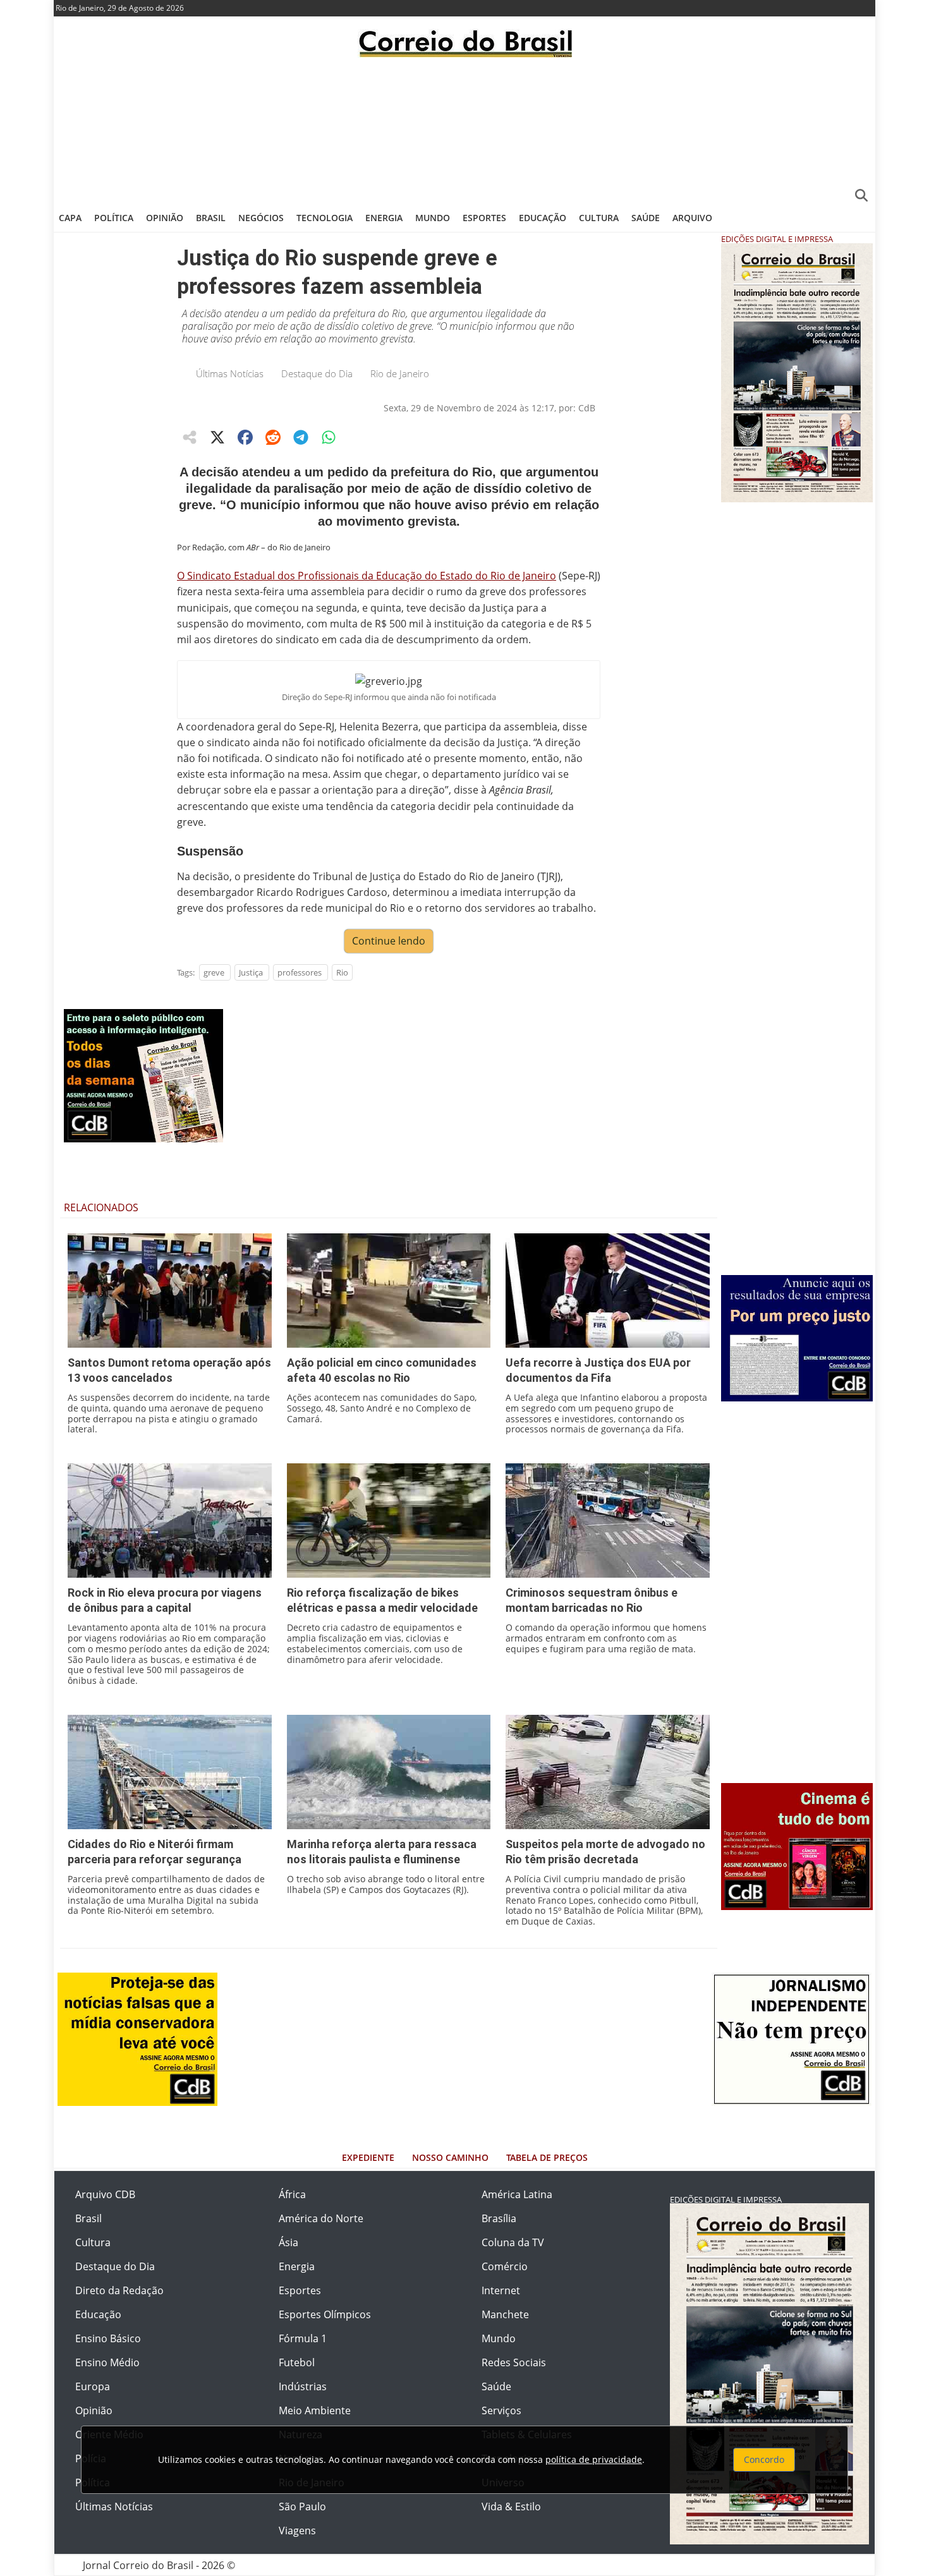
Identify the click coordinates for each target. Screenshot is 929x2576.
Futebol (297, 2362)
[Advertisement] (464, 130)
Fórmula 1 (303, 2338)
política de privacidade (594, 2459)
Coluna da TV (513, 2242)
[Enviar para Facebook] (245, 437)
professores (300, 972)
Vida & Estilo (511, 2506)
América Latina (517, 2194)
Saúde (646, 218)
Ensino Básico (108, 2338)
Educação (543, 218)
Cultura (599, 218)
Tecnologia (325, 218)
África (292, 2194)
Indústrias (303, 2386)
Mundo (433, 218)
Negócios (261, 218)
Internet (501, 2290)
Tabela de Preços (547, 2157)
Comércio (505, 2266)
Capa (70, 218)
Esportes (484, 218)
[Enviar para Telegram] (301, 437)
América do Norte (321, 2218)
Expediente (368, 2157)
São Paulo (302, 2506)
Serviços (501, 2410)
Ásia (288, 2242)
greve (214, 972)
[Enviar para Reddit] (273, 437)
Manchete (505, 2314)
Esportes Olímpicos (325, 2314)
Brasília (499, 2218)
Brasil (211, 218)
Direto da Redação (119, 2290)
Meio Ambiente (315, 2410)
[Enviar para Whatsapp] (329, 437)
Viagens (297, 2531)
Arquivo (692, 218)
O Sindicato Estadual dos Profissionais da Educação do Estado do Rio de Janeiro (367, 576)
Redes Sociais (514, 2362)
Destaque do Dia (317, 373)
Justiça (251, 972)
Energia (384, 218)
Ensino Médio (107, 2362)
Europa (93, 2386)
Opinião (165, 218)
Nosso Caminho (450, 2157)
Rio (342, 972)
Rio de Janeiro (400, 373)
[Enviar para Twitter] (217, 437)
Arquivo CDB (105, 2194)
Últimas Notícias (230, 373)
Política (114, 218)
